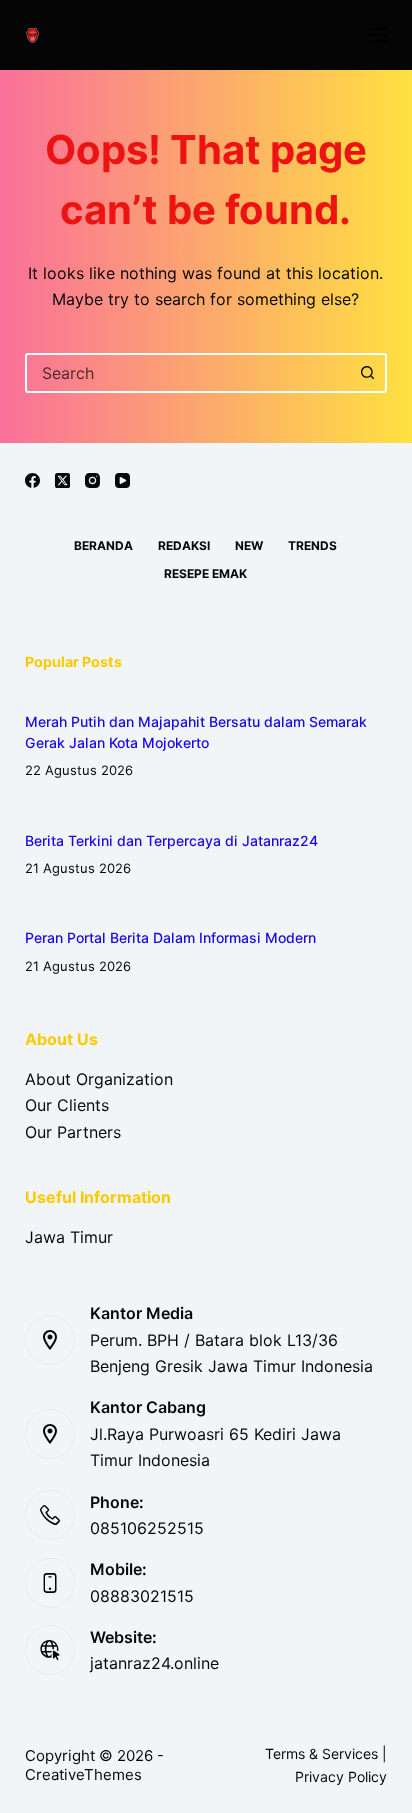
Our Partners (73, 1132)
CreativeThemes (83, 1774)
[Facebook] (32, 480)
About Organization (99, 1079)
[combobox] (188, 373)
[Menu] (378, 35)
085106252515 (147, 1528)
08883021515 (142, 1596)
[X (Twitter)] (62, 480)
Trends (312, 545)
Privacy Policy (341, 1776)
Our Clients (67, 1105)
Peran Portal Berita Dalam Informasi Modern (170, 937)
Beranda (103, 545)
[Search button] (367, 373)
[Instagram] (92, 480)
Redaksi (184, 545)
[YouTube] (122, 480)
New (249, 545)
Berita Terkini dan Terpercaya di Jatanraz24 (171, 840)
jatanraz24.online (154, 1663)
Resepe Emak (205, 573)
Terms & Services (321, 1753)
